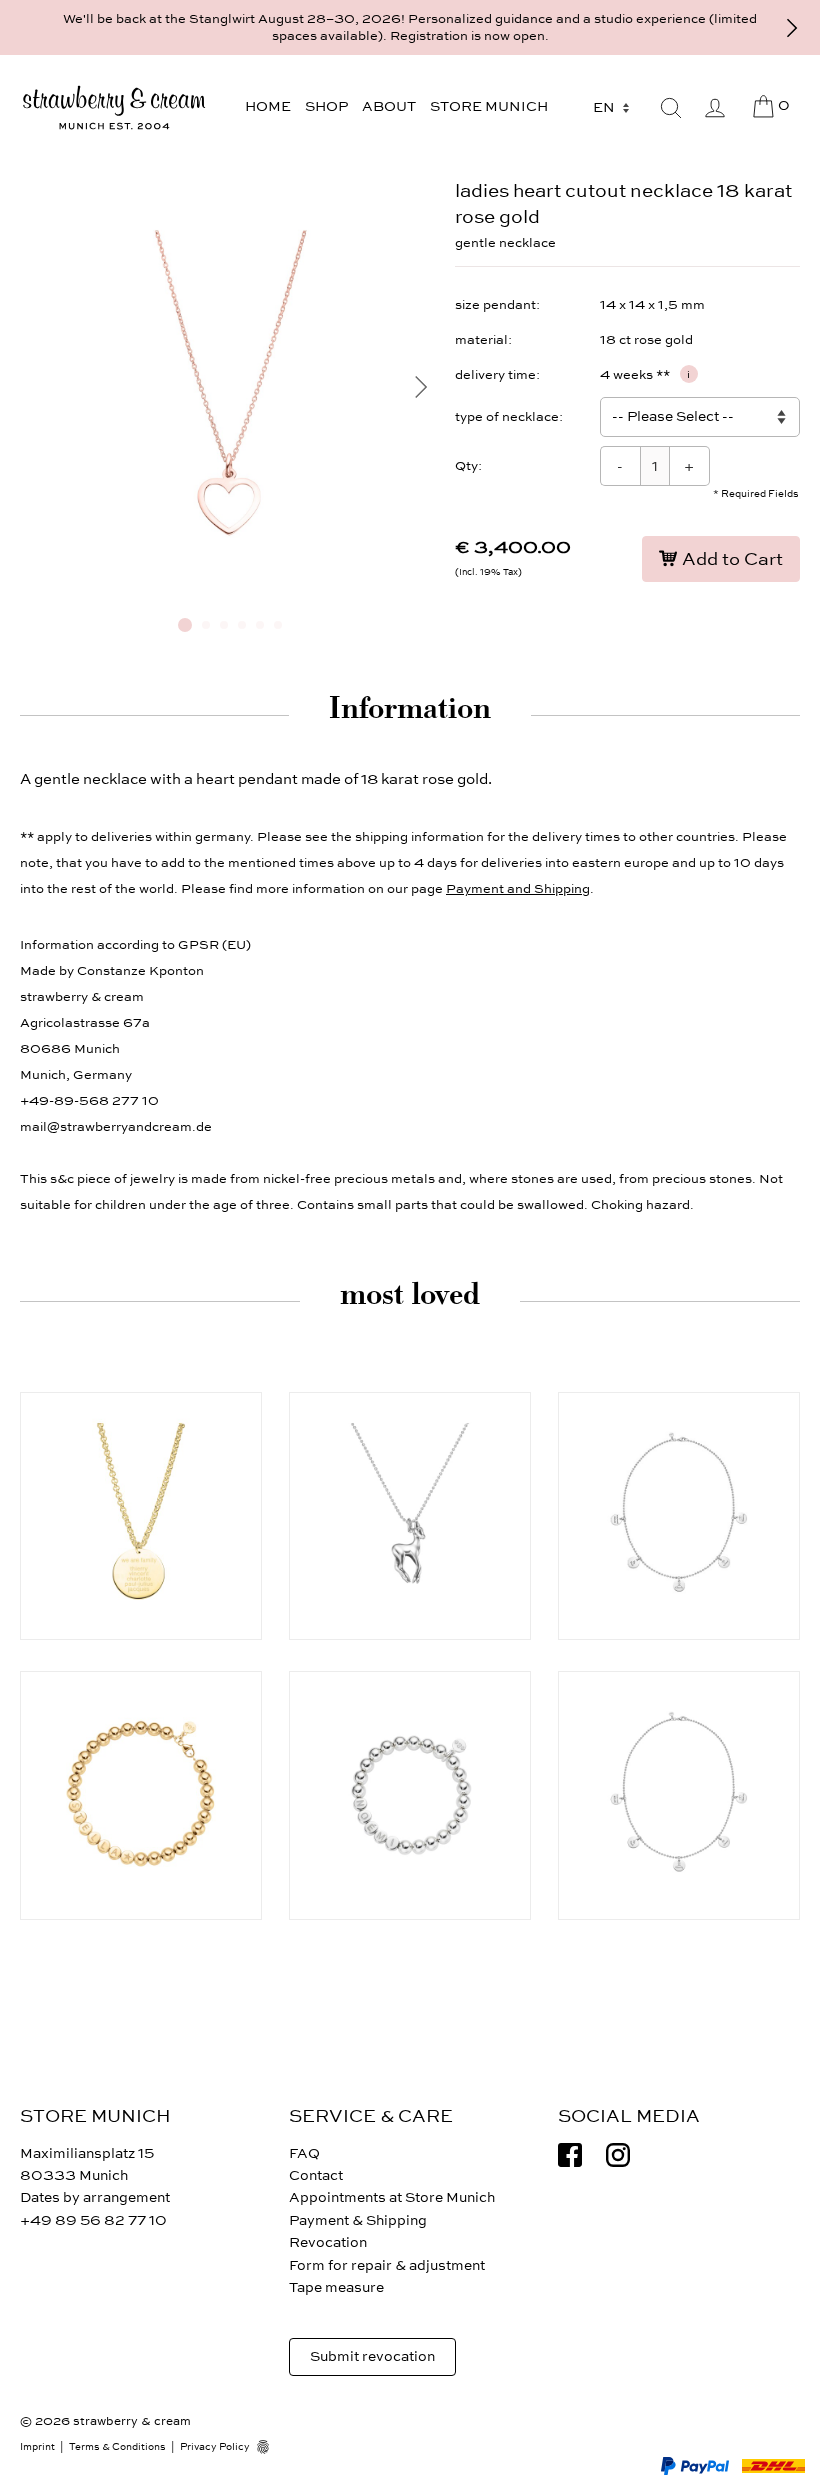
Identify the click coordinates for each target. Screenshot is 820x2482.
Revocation (328, 2242)
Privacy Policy (215, 2447)
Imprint (37, 2447)
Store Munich (489, 106)
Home (268, 106)
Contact (316, 2175)
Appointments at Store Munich (392, 2197)
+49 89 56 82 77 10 (93, 2220)
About (389, 106)
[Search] (671, 108)
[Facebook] (570, 2155)
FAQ (304, 2153)
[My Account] (715, 108)
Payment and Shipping (518, 889)
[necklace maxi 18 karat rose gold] (141, 1516)
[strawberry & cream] (114, 107)
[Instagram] (618, 2155)
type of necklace (507, 417)
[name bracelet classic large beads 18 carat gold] (141, 1795)
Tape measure (336, 2287)
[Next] (792, 28)
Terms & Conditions (117, 2447)
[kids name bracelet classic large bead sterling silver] (410, 1795)
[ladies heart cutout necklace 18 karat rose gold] (230, 593)
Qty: (468, 466)
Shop (326, 106)
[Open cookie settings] (270, 2447)
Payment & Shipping (358, 2220)
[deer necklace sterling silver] (410, 1516)
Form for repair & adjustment (387, 2265)
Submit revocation (372, 2356)
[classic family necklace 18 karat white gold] (679, 1516)
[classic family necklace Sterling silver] (679, 1795)
